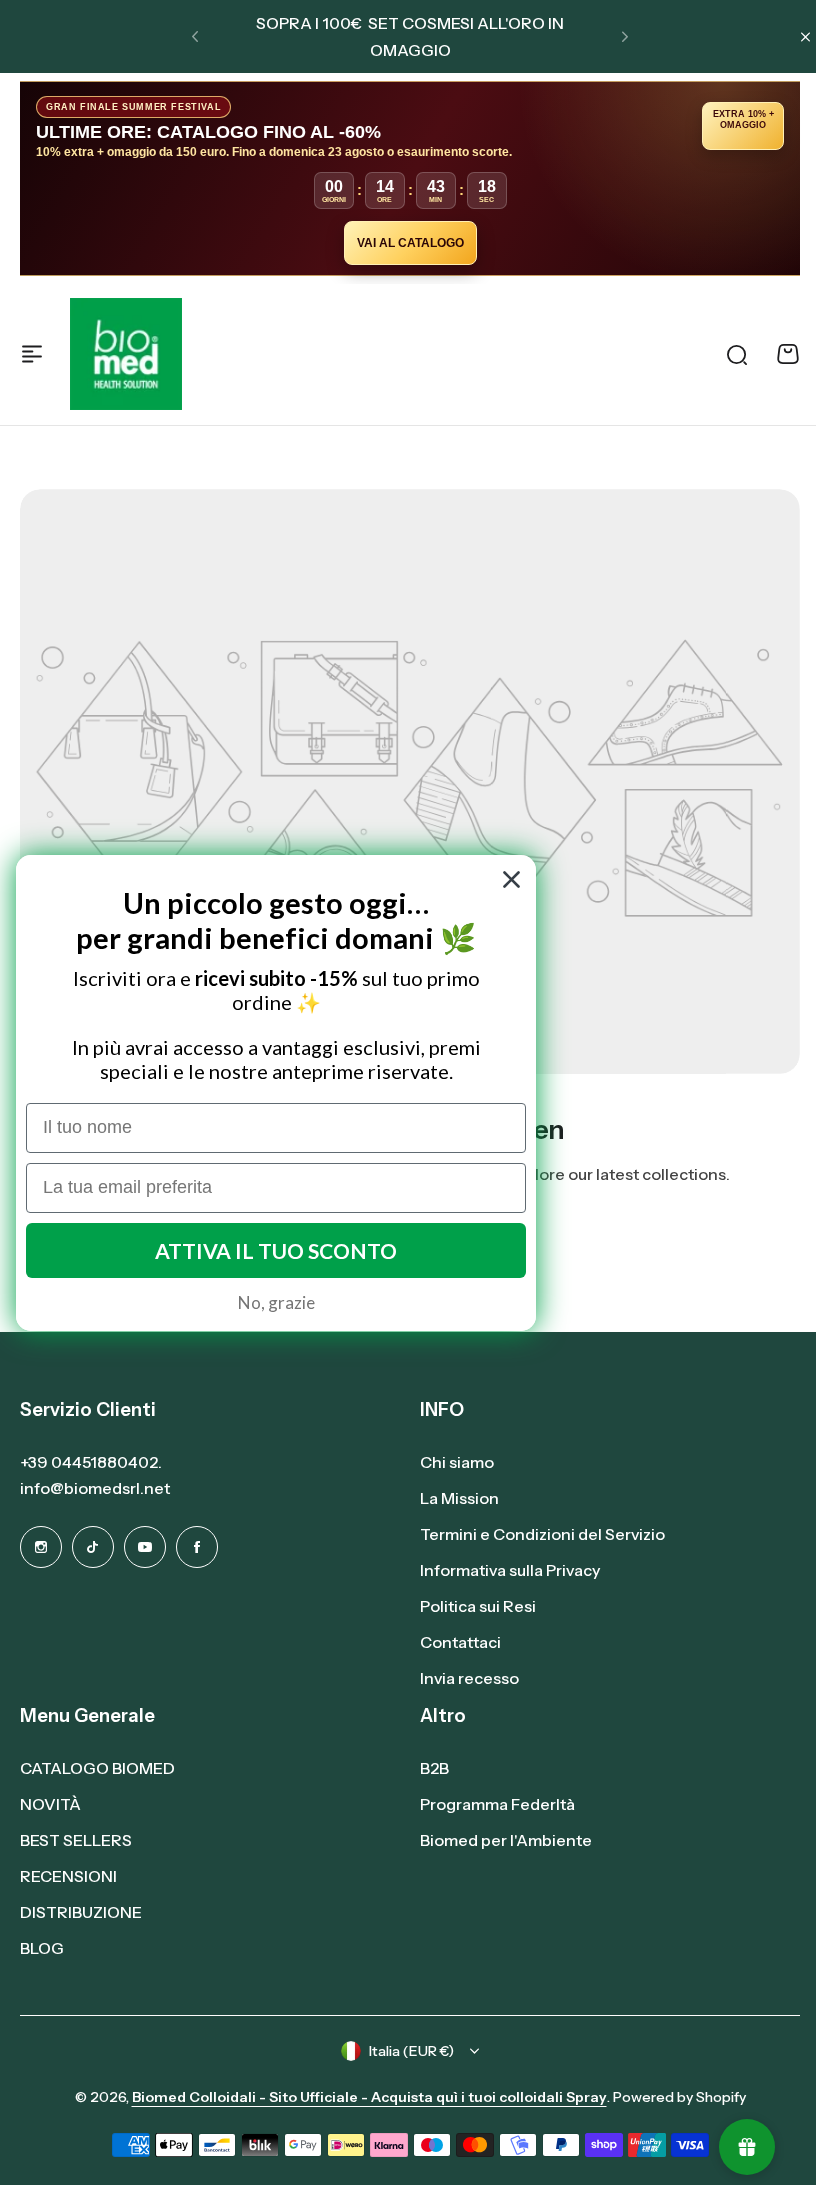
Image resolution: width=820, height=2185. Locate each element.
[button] (195, 37)
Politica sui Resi (478, 1606)
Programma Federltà (497, 1804)
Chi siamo (457, 1462)
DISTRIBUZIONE (81, 1912)
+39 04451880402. (91, 1462)
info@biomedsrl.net (95, 1488)
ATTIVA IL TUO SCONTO (276, 1250)
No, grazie (276, 1303)
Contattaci (460, 1642)
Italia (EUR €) (411, 2051)
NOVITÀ (50, 1804)
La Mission (459, 1498)
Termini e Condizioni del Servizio (542, 1534)
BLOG (42, 1948)
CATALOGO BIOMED (97, 1768)
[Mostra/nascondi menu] (32, 354)
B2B (434, 1768)
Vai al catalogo (410, 243)
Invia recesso (469, 1678)
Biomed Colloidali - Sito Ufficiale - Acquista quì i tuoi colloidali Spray (369, 2097)
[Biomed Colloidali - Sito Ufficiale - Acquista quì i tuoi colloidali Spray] (126, 354)
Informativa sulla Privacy (510, 1570)
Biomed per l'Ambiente (506, 1840)
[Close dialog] (511, 879)
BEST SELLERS (76, 1840)
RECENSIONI (68, 1876)
